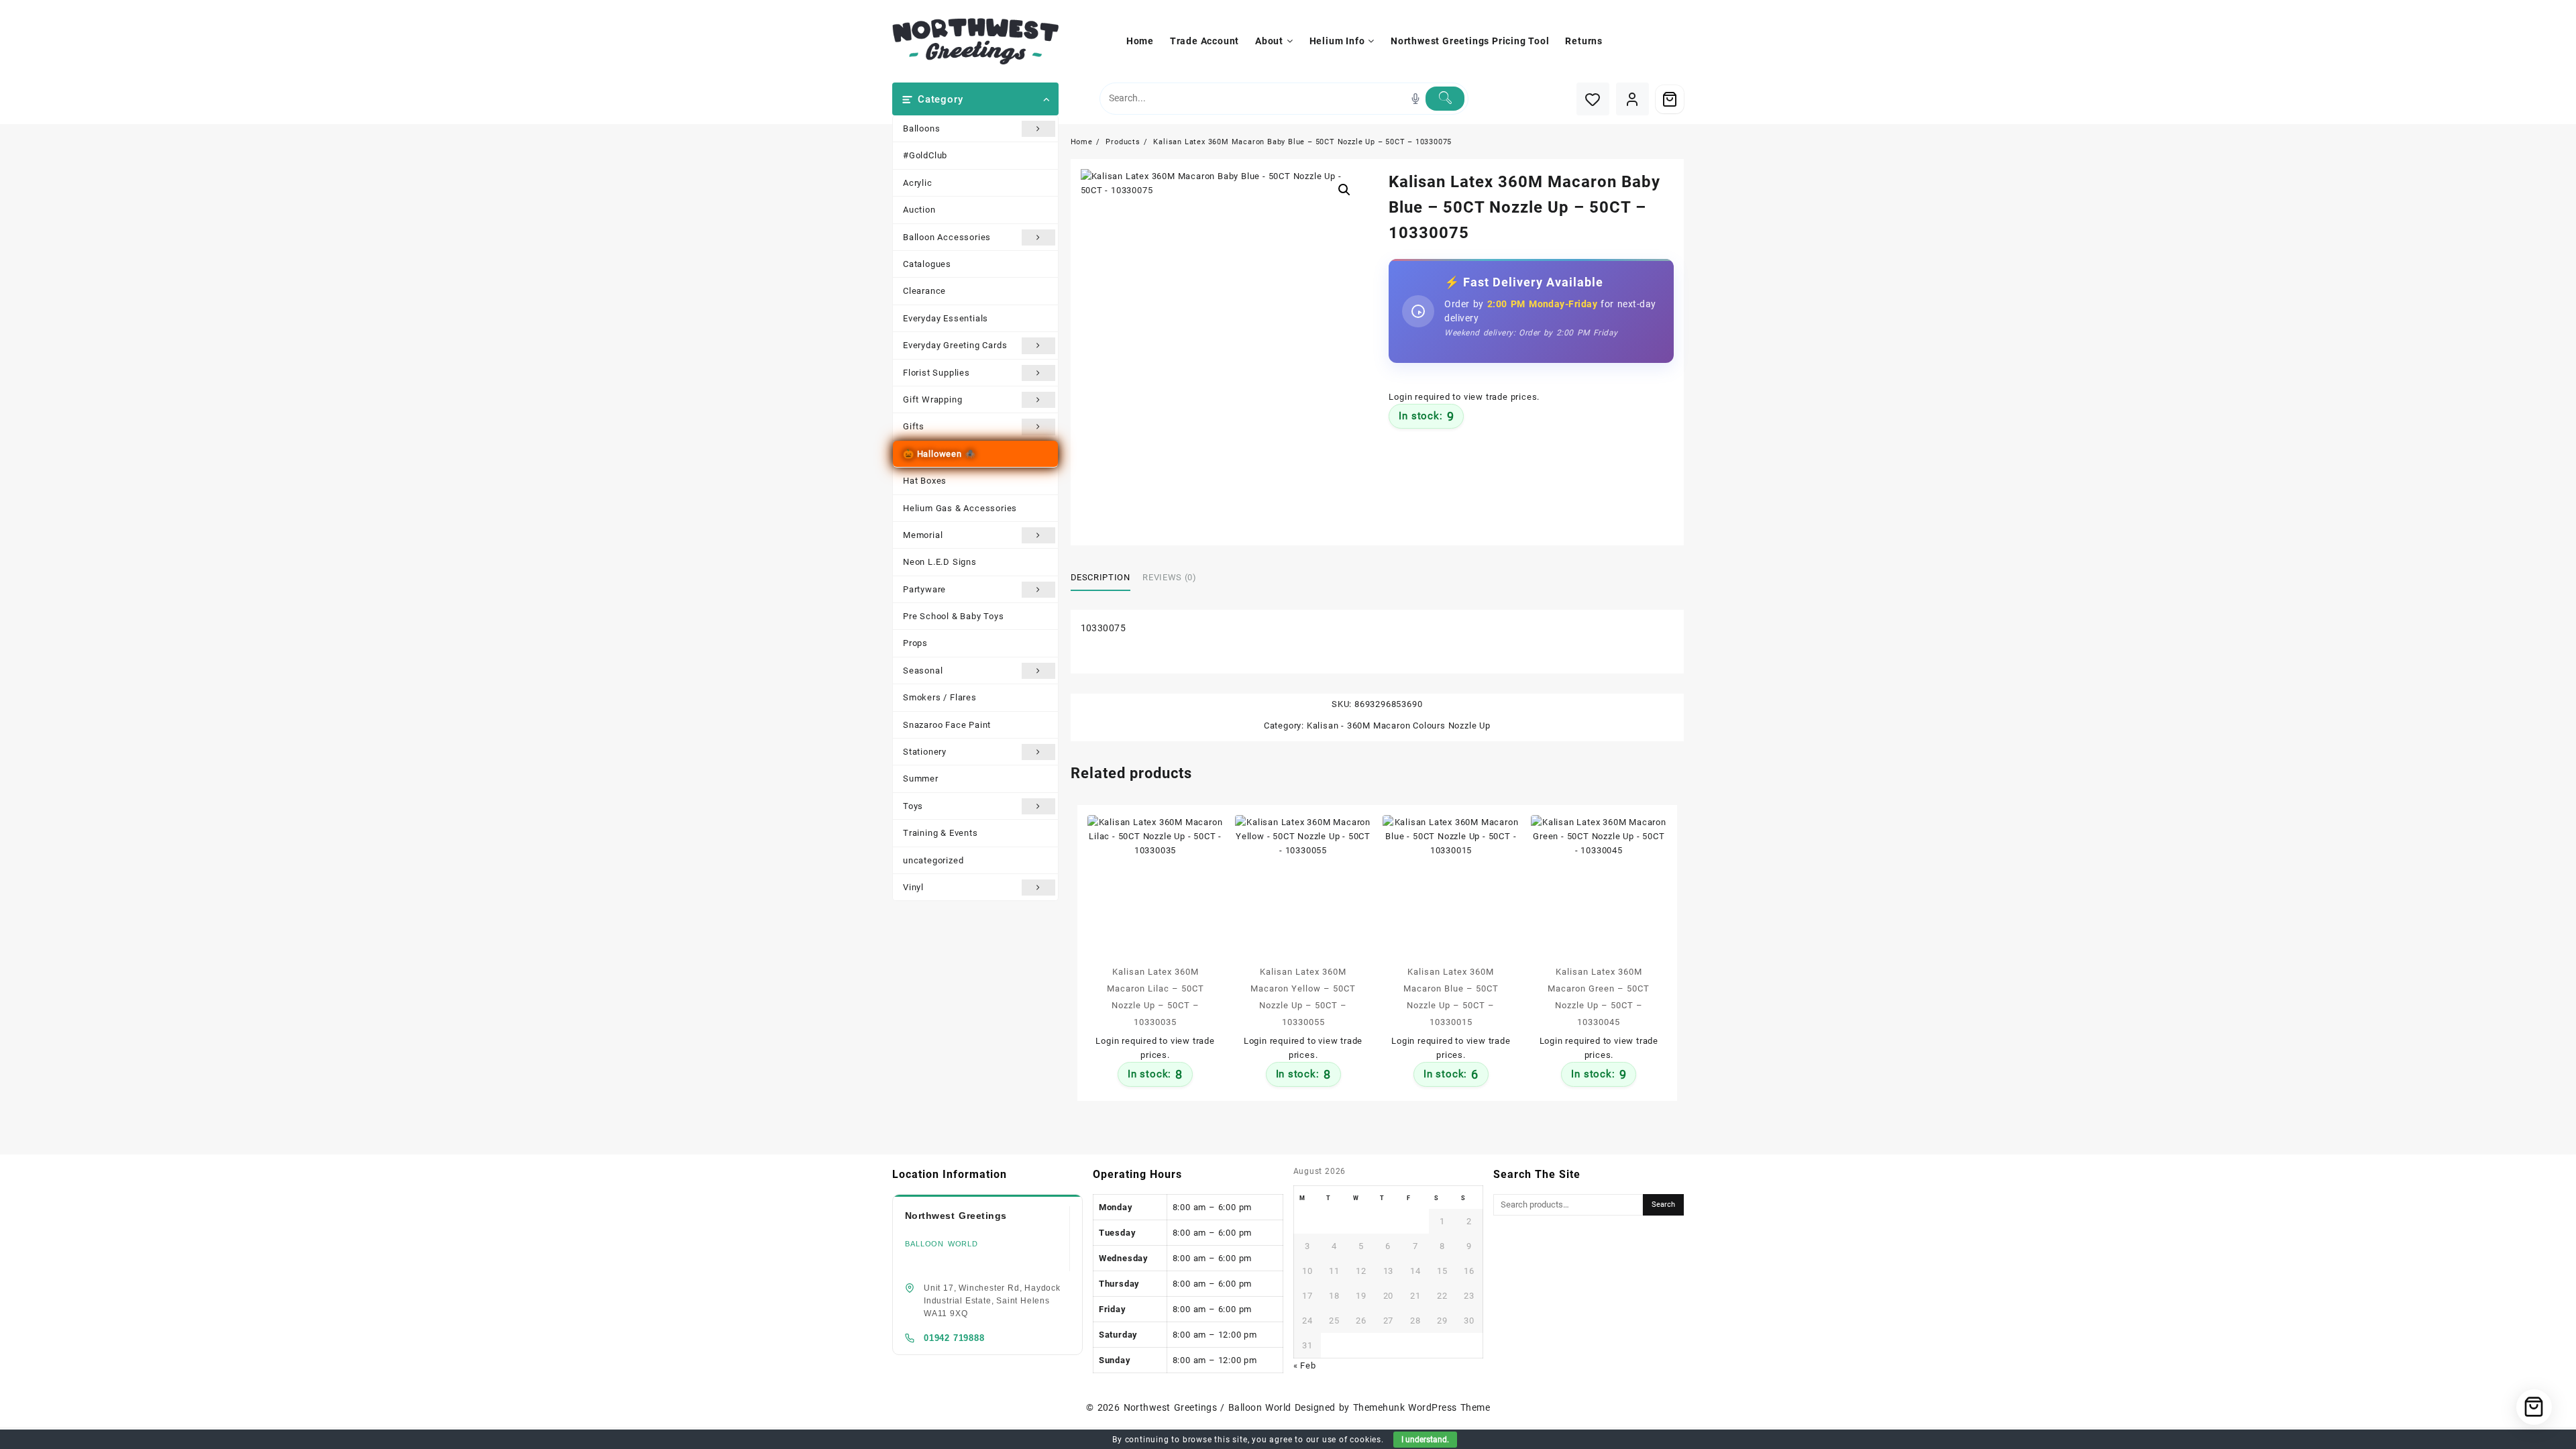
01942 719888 (954, 1338)
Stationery (925, 752)
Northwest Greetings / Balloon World (1207, 1407)
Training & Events (941, 833)
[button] (1344, 190)
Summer (921, 779)
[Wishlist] (1593, 99)
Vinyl (913, 887)
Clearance (924, 291)
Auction (919, 210)
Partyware (924, 589)
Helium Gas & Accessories (960, 508)
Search (1663, 1204)
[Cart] (1670, 99)
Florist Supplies (936, 373)
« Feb (1305, 1365)
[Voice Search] (1415, 99)
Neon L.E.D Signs (940, 562)
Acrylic (918, 183)
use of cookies (1352, 1440)
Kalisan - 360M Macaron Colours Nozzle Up (1399, 726)
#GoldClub (925, 155)
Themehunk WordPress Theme (1421, 1407)
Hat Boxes (925, 481)
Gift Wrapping (932, 399)
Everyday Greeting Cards (955, 345)
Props (915, 643)
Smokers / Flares (940, 697)
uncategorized (933, 860)
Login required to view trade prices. (1464, 397)
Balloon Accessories (947, 237)
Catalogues (927, 264)
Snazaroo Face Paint (947, 725)
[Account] (1632, 99)
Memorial (923, 535)
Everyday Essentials (946, 318)
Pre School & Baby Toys (954, 616)
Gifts (914, 426)
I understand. (1425, 1440)
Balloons (921, 128)
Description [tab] (1101, 577)
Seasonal (923, 670)
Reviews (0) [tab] (1169, 577)
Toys (913, 806)
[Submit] (1445, 99)
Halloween (940, 454)
